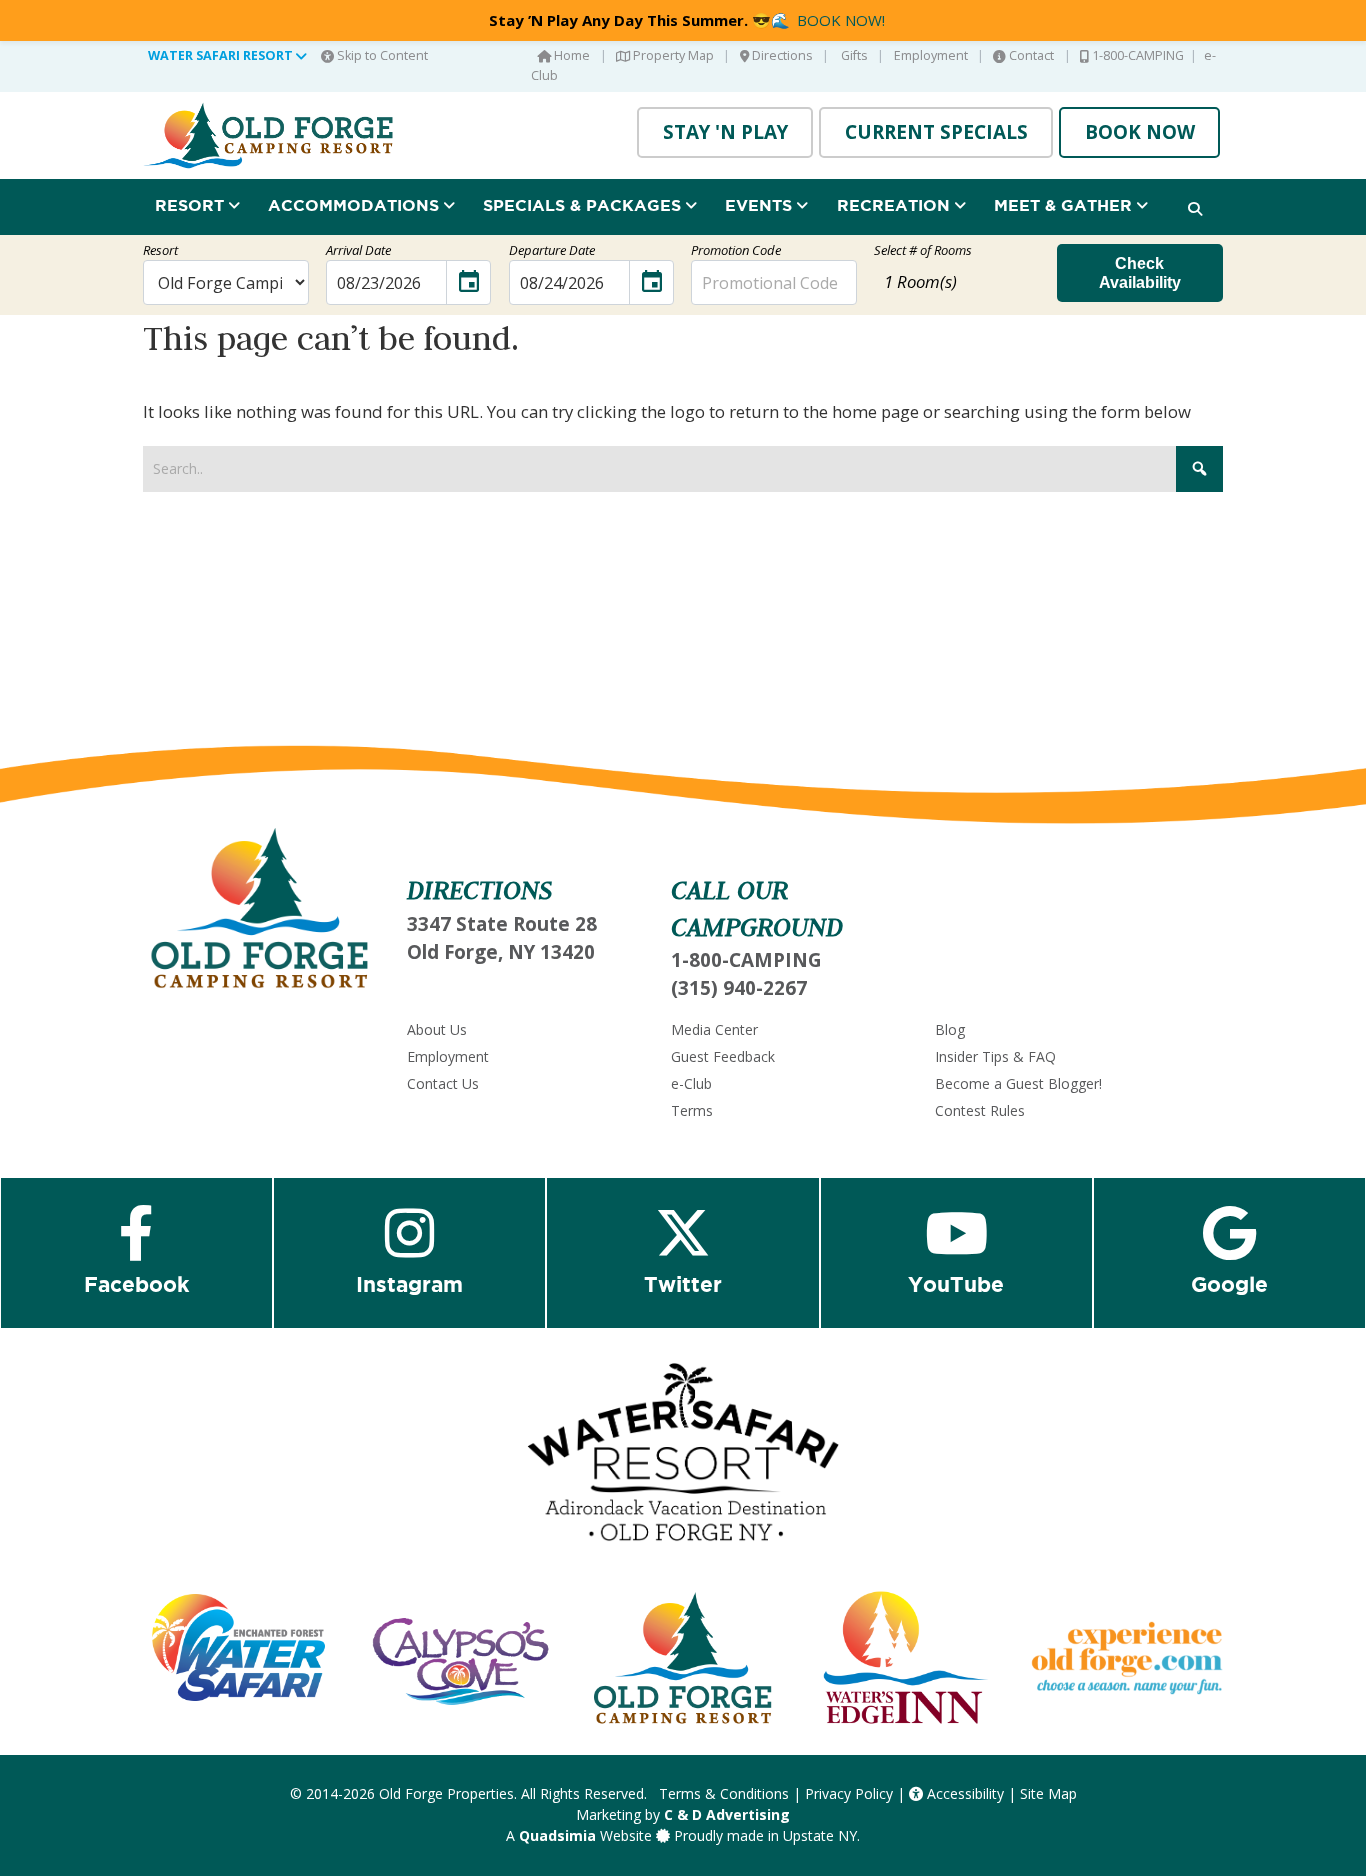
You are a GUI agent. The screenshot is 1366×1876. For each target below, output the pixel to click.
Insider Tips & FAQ (995, 1056)
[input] (409, 282)
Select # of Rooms (923, 250)
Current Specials (936, 132)
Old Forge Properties (446, 1793)
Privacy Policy (849, 1793)
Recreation (896, 205)
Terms (692, 1110)
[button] (957, 281)
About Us (437, 1029)
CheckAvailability (1140, 272)
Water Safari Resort (222, 55)
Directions (781, 55)
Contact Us (443, 1083)
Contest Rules (980, 1110)
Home (570, 55)
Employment (931, 55)
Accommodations (356, 205)
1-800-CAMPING (1136, 55)
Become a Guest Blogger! (1018, 1083)
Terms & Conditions (724, 1793)
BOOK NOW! (841, 20)
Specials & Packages (584, 205)
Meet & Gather (1065, 205)
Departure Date (552, 250)
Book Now (1140, 132)
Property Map (672, 55)
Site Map (1048, 1793)
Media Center (714, 1029)
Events (761, 205)
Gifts (853, 55)
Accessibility (963, 1793)
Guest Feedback (723, 1056)
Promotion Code (736, 250)
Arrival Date (358, 250)
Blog (950, 1029)
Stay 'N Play (725, 132)
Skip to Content (381, 55)
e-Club (691, 1083)
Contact (1030, 55)
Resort (192, 205)
